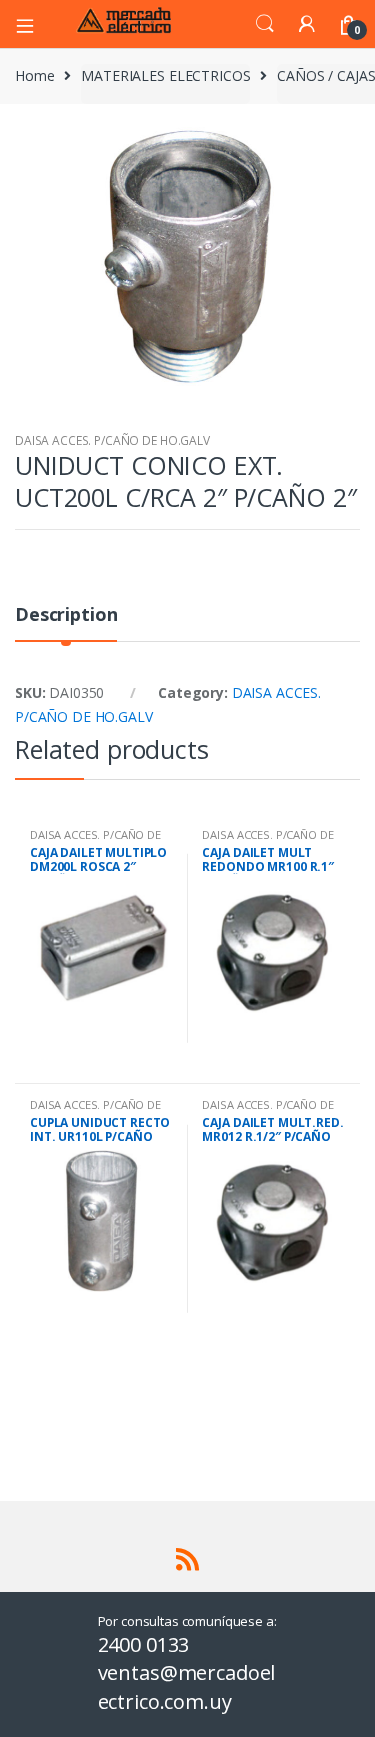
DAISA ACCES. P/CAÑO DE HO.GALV (112, 440)
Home (34, 75)
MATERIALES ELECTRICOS (165, 75)
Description (66, 615)
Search (265, 24)
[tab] (66, 622)
